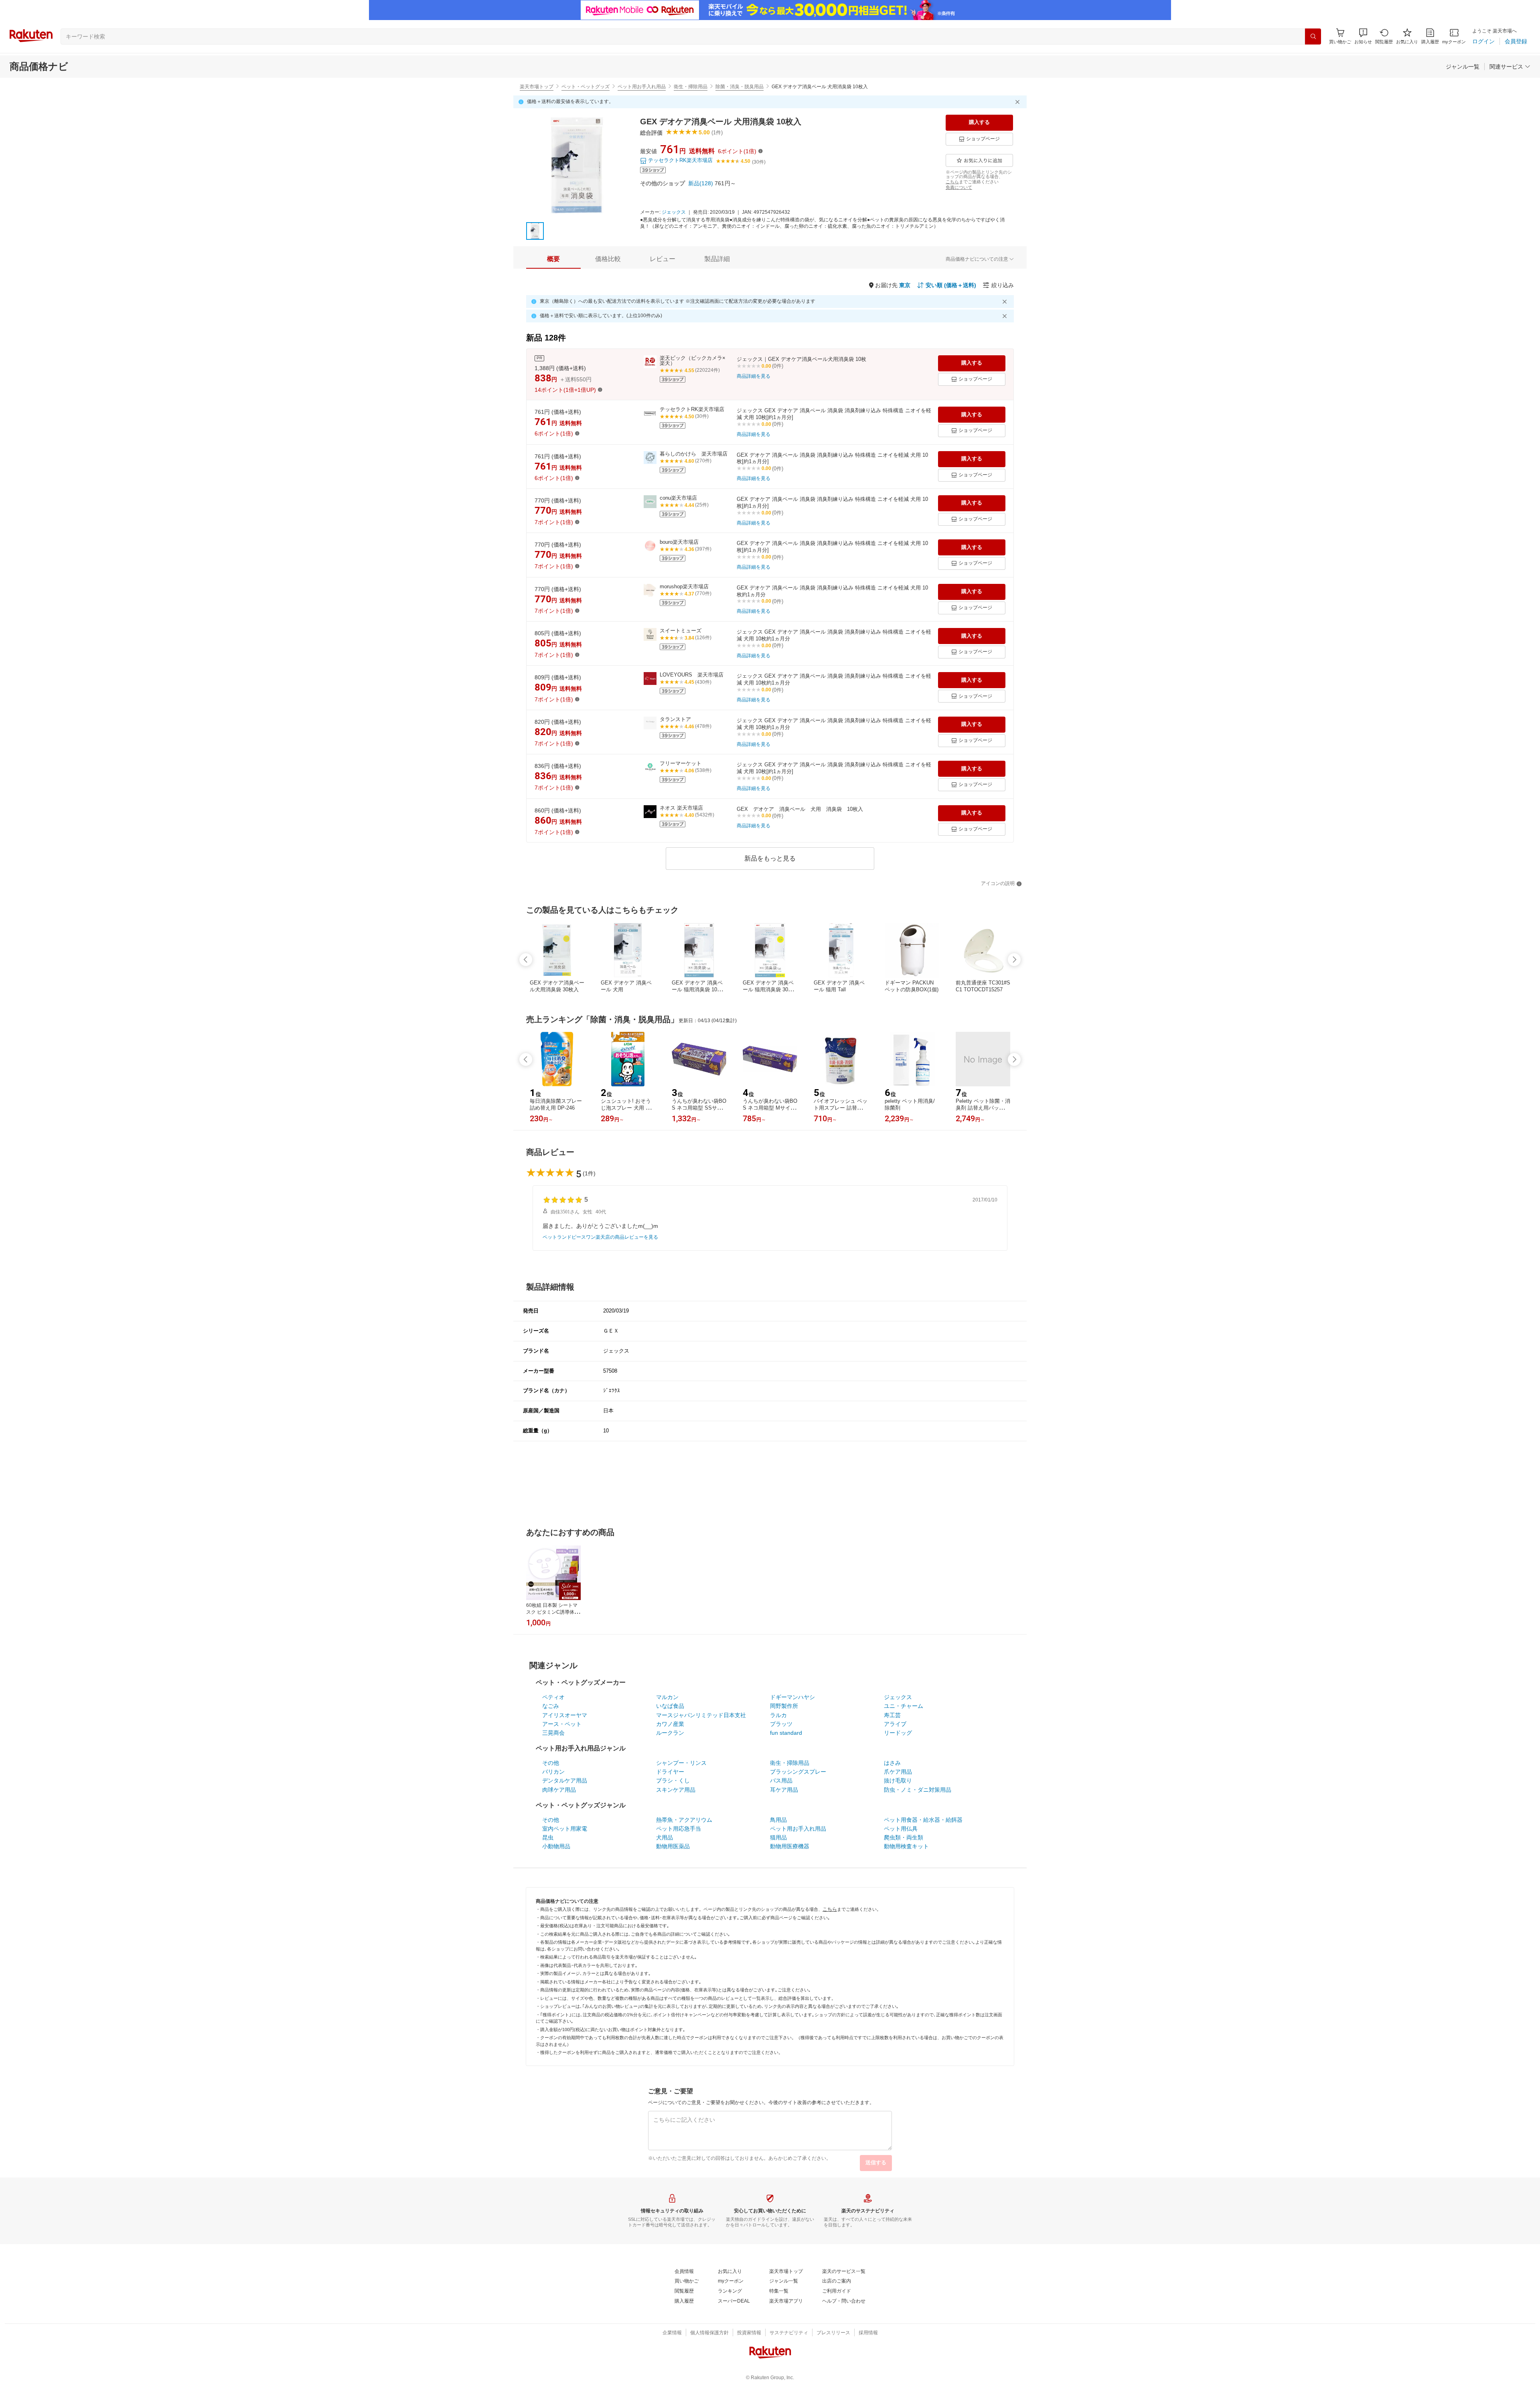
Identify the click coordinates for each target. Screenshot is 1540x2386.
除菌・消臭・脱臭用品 (740, 87)
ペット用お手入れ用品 (642, 87)
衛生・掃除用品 (691, 87)
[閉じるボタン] (1019, 102)
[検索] (1313, 36)
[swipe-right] (1014, 960)
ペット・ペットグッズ (586, 87)
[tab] (553, 259)
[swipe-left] (526, 960)
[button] (1363, 36)
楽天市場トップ (537, 87)
